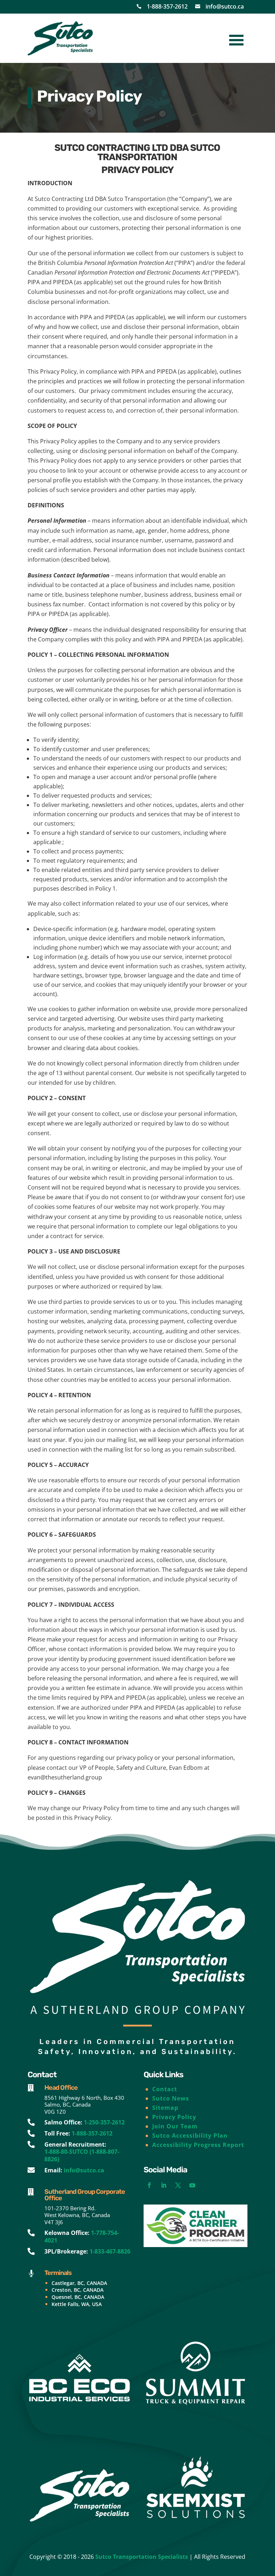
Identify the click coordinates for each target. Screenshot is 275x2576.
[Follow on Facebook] (149, 2185)
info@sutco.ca (225, 6)
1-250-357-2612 (104, 2122)
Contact (165, 2089)
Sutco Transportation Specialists (142, 2557)
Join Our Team (175, 2126)
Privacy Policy (174, 2117)
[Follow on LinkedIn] (164, 2185)
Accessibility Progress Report (198, 2145)
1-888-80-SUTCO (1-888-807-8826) (82, 2155)
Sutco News (171, 2098)
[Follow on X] (178, 2185)
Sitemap (165, 2108)
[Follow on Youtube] (192, 2185)
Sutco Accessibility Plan (190, 2136)
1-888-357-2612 (167, 6)
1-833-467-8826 (110, 2251)
